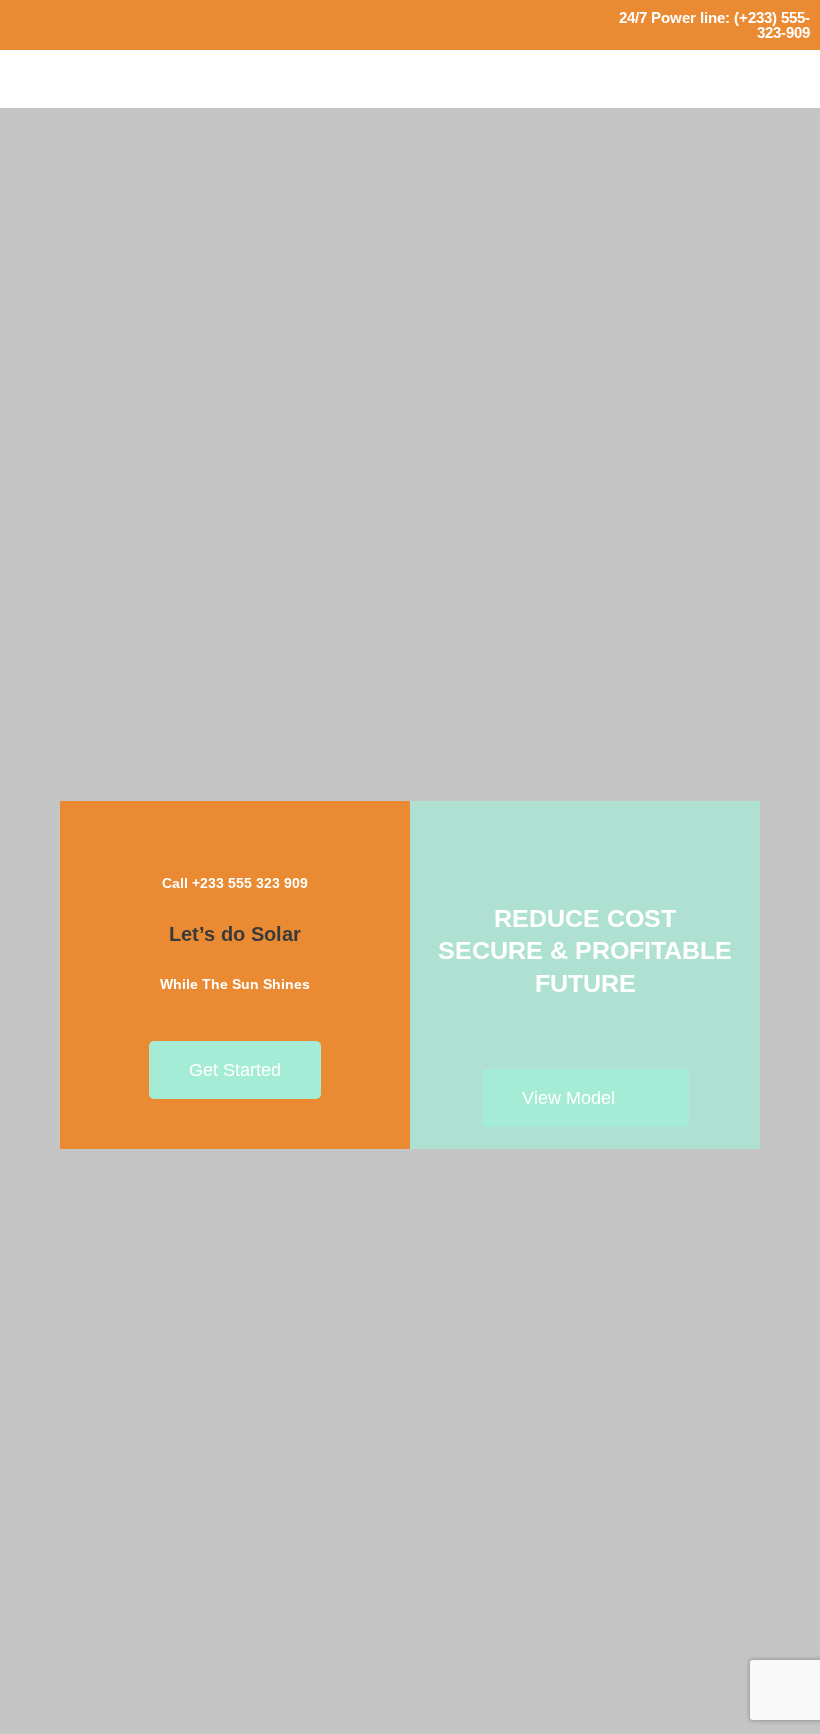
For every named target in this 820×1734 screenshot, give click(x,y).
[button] (791, 79)
